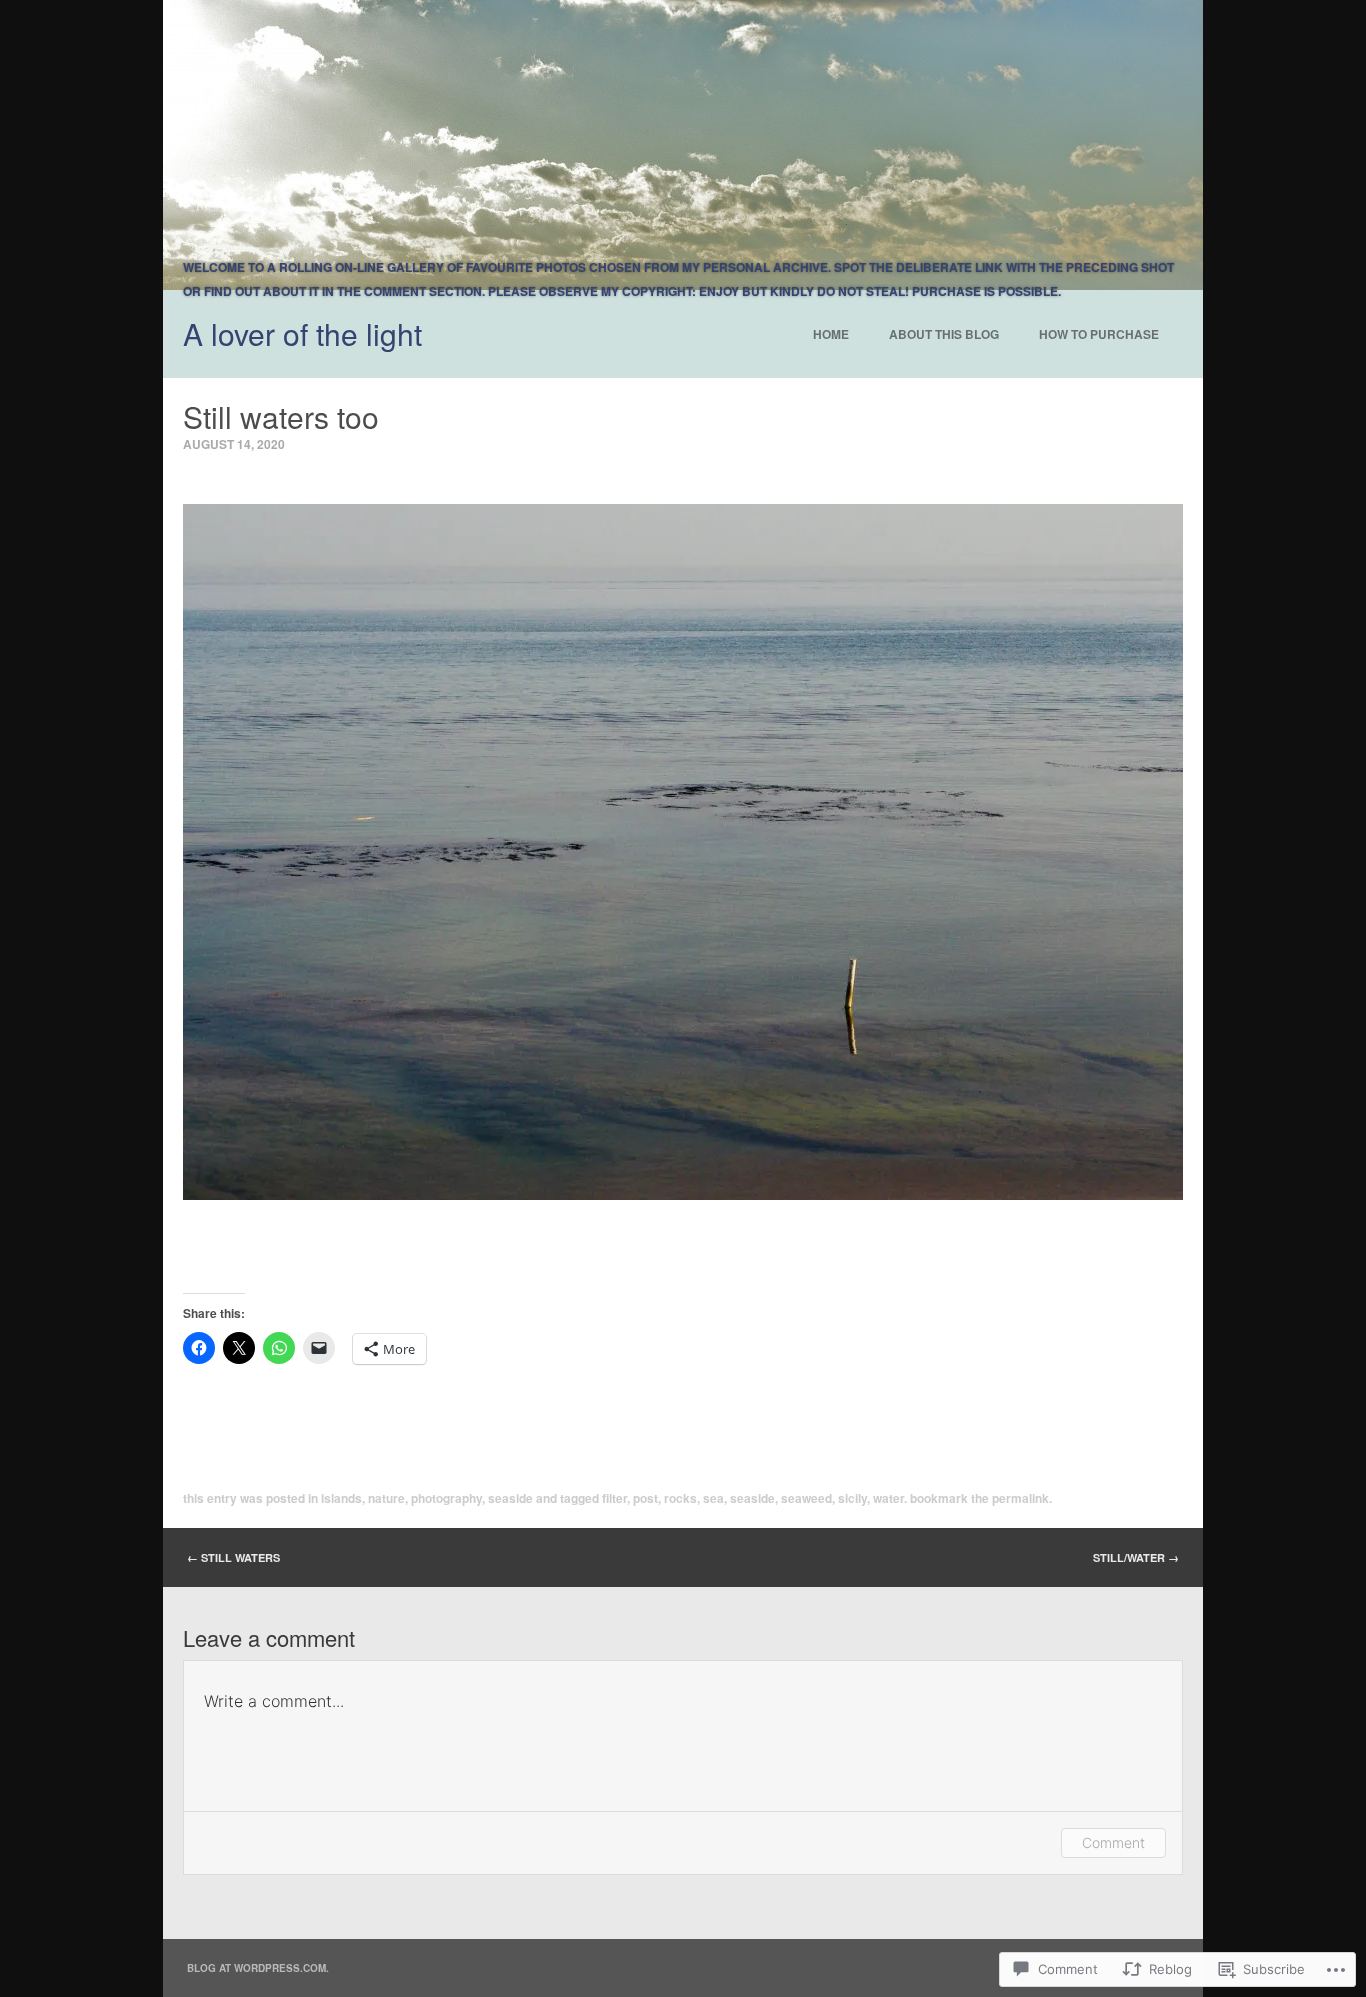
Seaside (510, 1498)
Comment (1113, 1842)
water (888, 1498)
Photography (446, 1498)
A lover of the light (302, 333)
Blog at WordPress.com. (258, 1968)
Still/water (1136, 1557)
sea (713, 1498)
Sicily (852, 1498)
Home (831, 334)
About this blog (944, 334)
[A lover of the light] (683, 145)
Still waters (233, 1557)
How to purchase (1099, 334)
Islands (341, 1498)
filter (614, 1498)
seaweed (806, 1498)
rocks (680, 1498)
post (645, 1498)
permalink (1020, 1498)
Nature (386, 1498)
